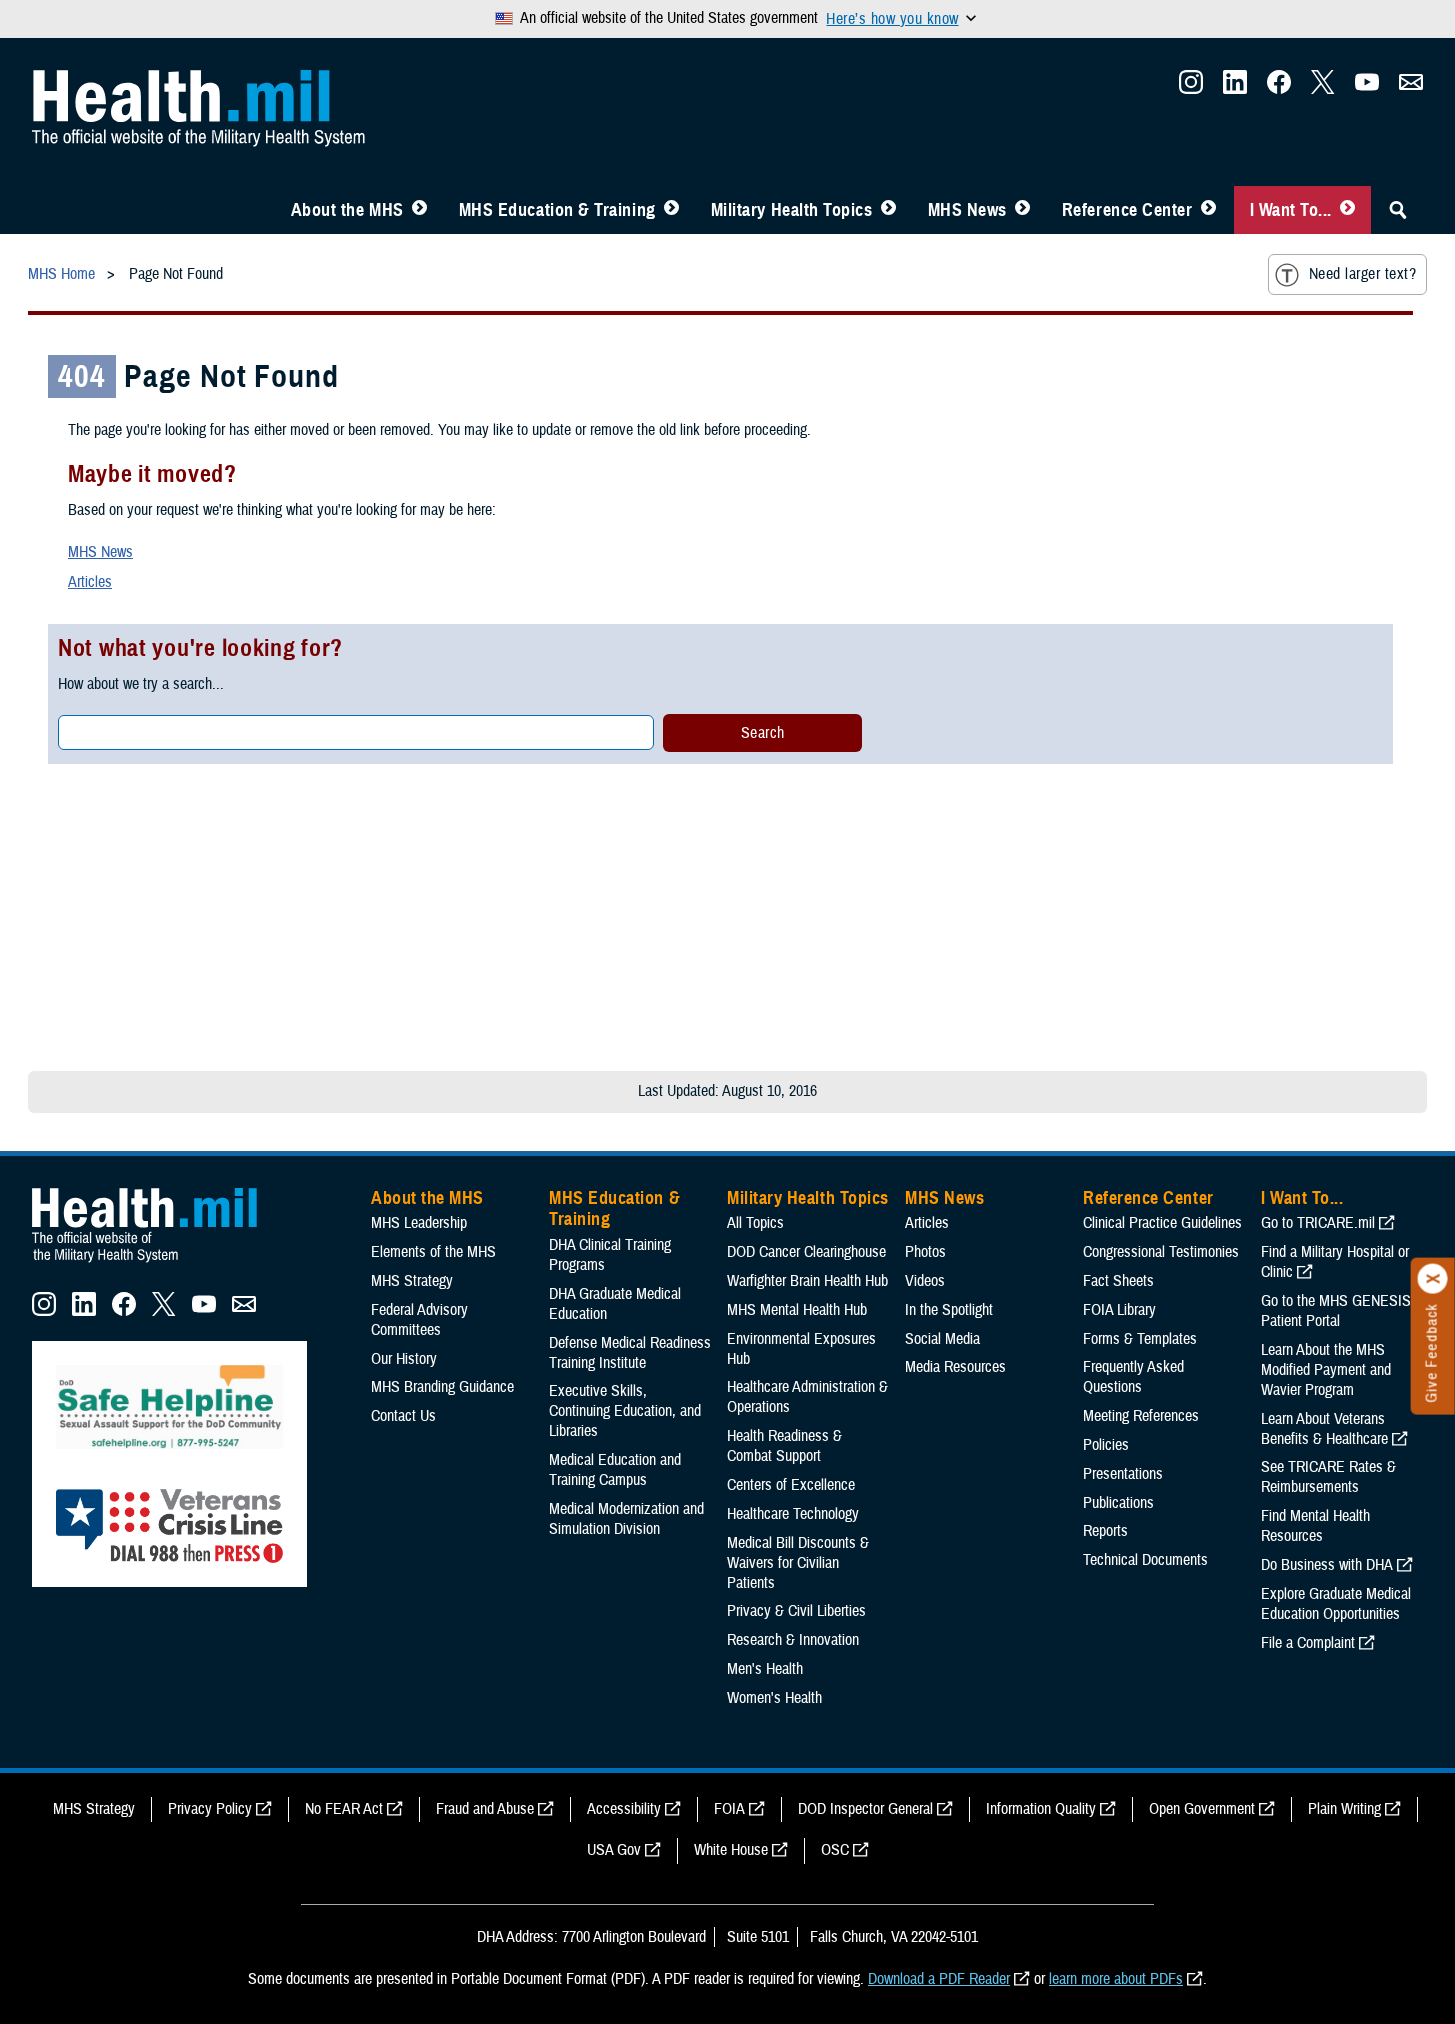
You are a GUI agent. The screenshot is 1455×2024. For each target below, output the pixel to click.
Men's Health (765, 1669)
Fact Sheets (1118, 1281)
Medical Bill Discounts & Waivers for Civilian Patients (798, 1563)
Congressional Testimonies (1161, 1252)
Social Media (942, 1339)
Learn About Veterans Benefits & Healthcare (1324, 1429)
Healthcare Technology (793, 1514)
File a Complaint (1308, 1643)
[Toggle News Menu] (1022, 210)
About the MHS (347, 210)
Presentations (1123, 1474)
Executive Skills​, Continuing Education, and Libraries (625, 1411)
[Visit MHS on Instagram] (1191, 88)
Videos (925, 1281)
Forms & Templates (1140, 1339)
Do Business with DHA (1327, 1565)
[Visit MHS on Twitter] (1323, 88)
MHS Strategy (412, 1281)
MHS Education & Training (557, 210)
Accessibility (624, 1809)
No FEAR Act (344, 1809)
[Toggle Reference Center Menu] (1208, 210)
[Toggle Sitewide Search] (1398, 210)
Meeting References (1141, 1416)
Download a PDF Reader (939, 1979)
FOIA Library (1119, 1310)
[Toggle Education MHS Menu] (671, 210)
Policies (1106, 1445)
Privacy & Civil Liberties (796, 1611)
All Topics (755, 1223)
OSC (835, 1850)
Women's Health (774, 1698)
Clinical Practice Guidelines (1162, 1223)
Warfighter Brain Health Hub (807, 1281)
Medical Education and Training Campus (615, 1470)
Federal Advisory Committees (419, 1320)
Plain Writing (1344, 1809)
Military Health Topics (792, 210)
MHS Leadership (419, 1223)
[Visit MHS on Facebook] (1279, 88)
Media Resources (955, 1367)
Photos (925, 1252)
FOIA (729, 1809)
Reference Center (1127, 210)
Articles (90, 582)
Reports (1105, 1531)
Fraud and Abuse (485, 1809)
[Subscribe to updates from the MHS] (1411, 88)
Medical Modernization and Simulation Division (626, 1519)
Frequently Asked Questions (1133, 1377)
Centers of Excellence (791, 1485)
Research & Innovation (793, 1640)
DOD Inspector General (865, 1809)
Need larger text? (1362, 274)
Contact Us (403, 1416)
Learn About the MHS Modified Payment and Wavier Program (1326, 1370)
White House (731, 1850)
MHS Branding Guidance (442, 1387)
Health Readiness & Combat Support (784, 1446)
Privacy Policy (210, 1809)
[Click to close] (1433, 1279)
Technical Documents (1145, 1560)
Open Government (1202, 1809)
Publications (1118, 1503)
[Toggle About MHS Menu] (419, 210)
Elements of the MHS (433, 1252)
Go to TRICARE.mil (1318, 1223)
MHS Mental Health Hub (797, 1310)
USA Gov (614, 1850)
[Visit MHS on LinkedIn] (1235, 88)
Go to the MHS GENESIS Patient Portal (1336, 1311)
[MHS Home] (157, 1263)
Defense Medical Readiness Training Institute (630, 1353)
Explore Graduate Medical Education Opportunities (1336, 1604)
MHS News (967, 210)
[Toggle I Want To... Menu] (1347, 210)
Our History (404, 1359)
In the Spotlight (949, 1310)
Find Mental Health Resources (1315, 1526)
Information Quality (1041, 1809)
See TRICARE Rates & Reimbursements (1328, 1477)
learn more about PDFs (1116, 1979)
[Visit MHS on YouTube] (1367, 88)
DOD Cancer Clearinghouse (806, 1252)
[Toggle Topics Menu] (888, 210)
